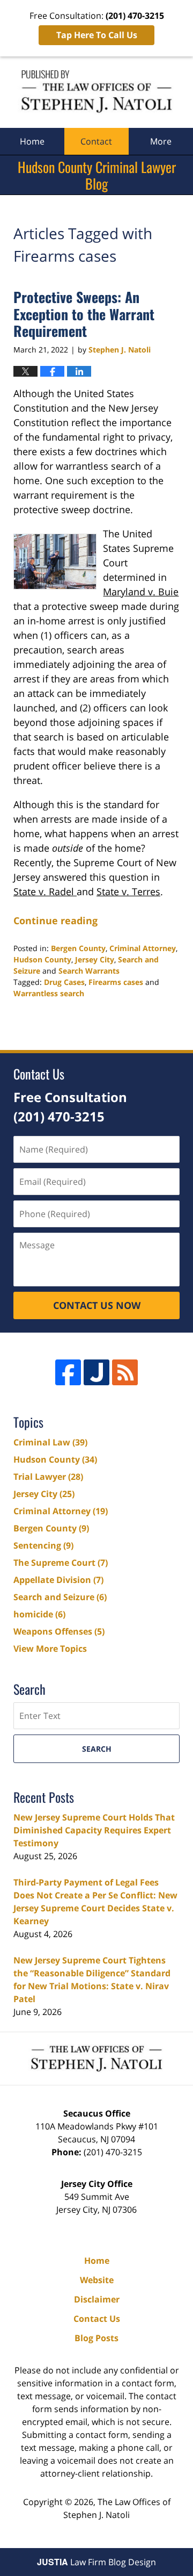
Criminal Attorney (143, 948)
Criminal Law (50, 1442)
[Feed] (125, 1372)
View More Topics (50, 1649)
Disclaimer (97, 2299)
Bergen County (78, 948)
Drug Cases (64, 982)
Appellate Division (58, 1580)
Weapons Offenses (59, 1631)
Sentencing (43, 1545)
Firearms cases (116, 982)
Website (97, 2280)
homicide (39, 1614)
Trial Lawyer (48, 1477)
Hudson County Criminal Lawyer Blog (96, 92)
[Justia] (96, 1372)
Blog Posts (96, 2338)
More (161, 141)
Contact (96, 141)
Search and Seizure (60, 1597)
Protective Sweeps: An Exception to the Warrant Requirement (84, 314)
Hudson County (42, 959)
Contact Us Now (97, 1305)
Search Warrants (89, 971)
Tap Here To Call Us (97, 35)
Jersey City (95, 959)
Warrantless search (49, 993)
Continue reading (55, 920)
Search (97, 1749)
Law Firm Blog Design (96, 2562)
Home (32, 141)
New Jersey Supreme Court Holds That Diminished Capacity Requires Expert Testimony (94, 1830)
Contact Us (97, 2319)
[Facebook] (68, 1372)
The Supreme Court (61, 1563)
